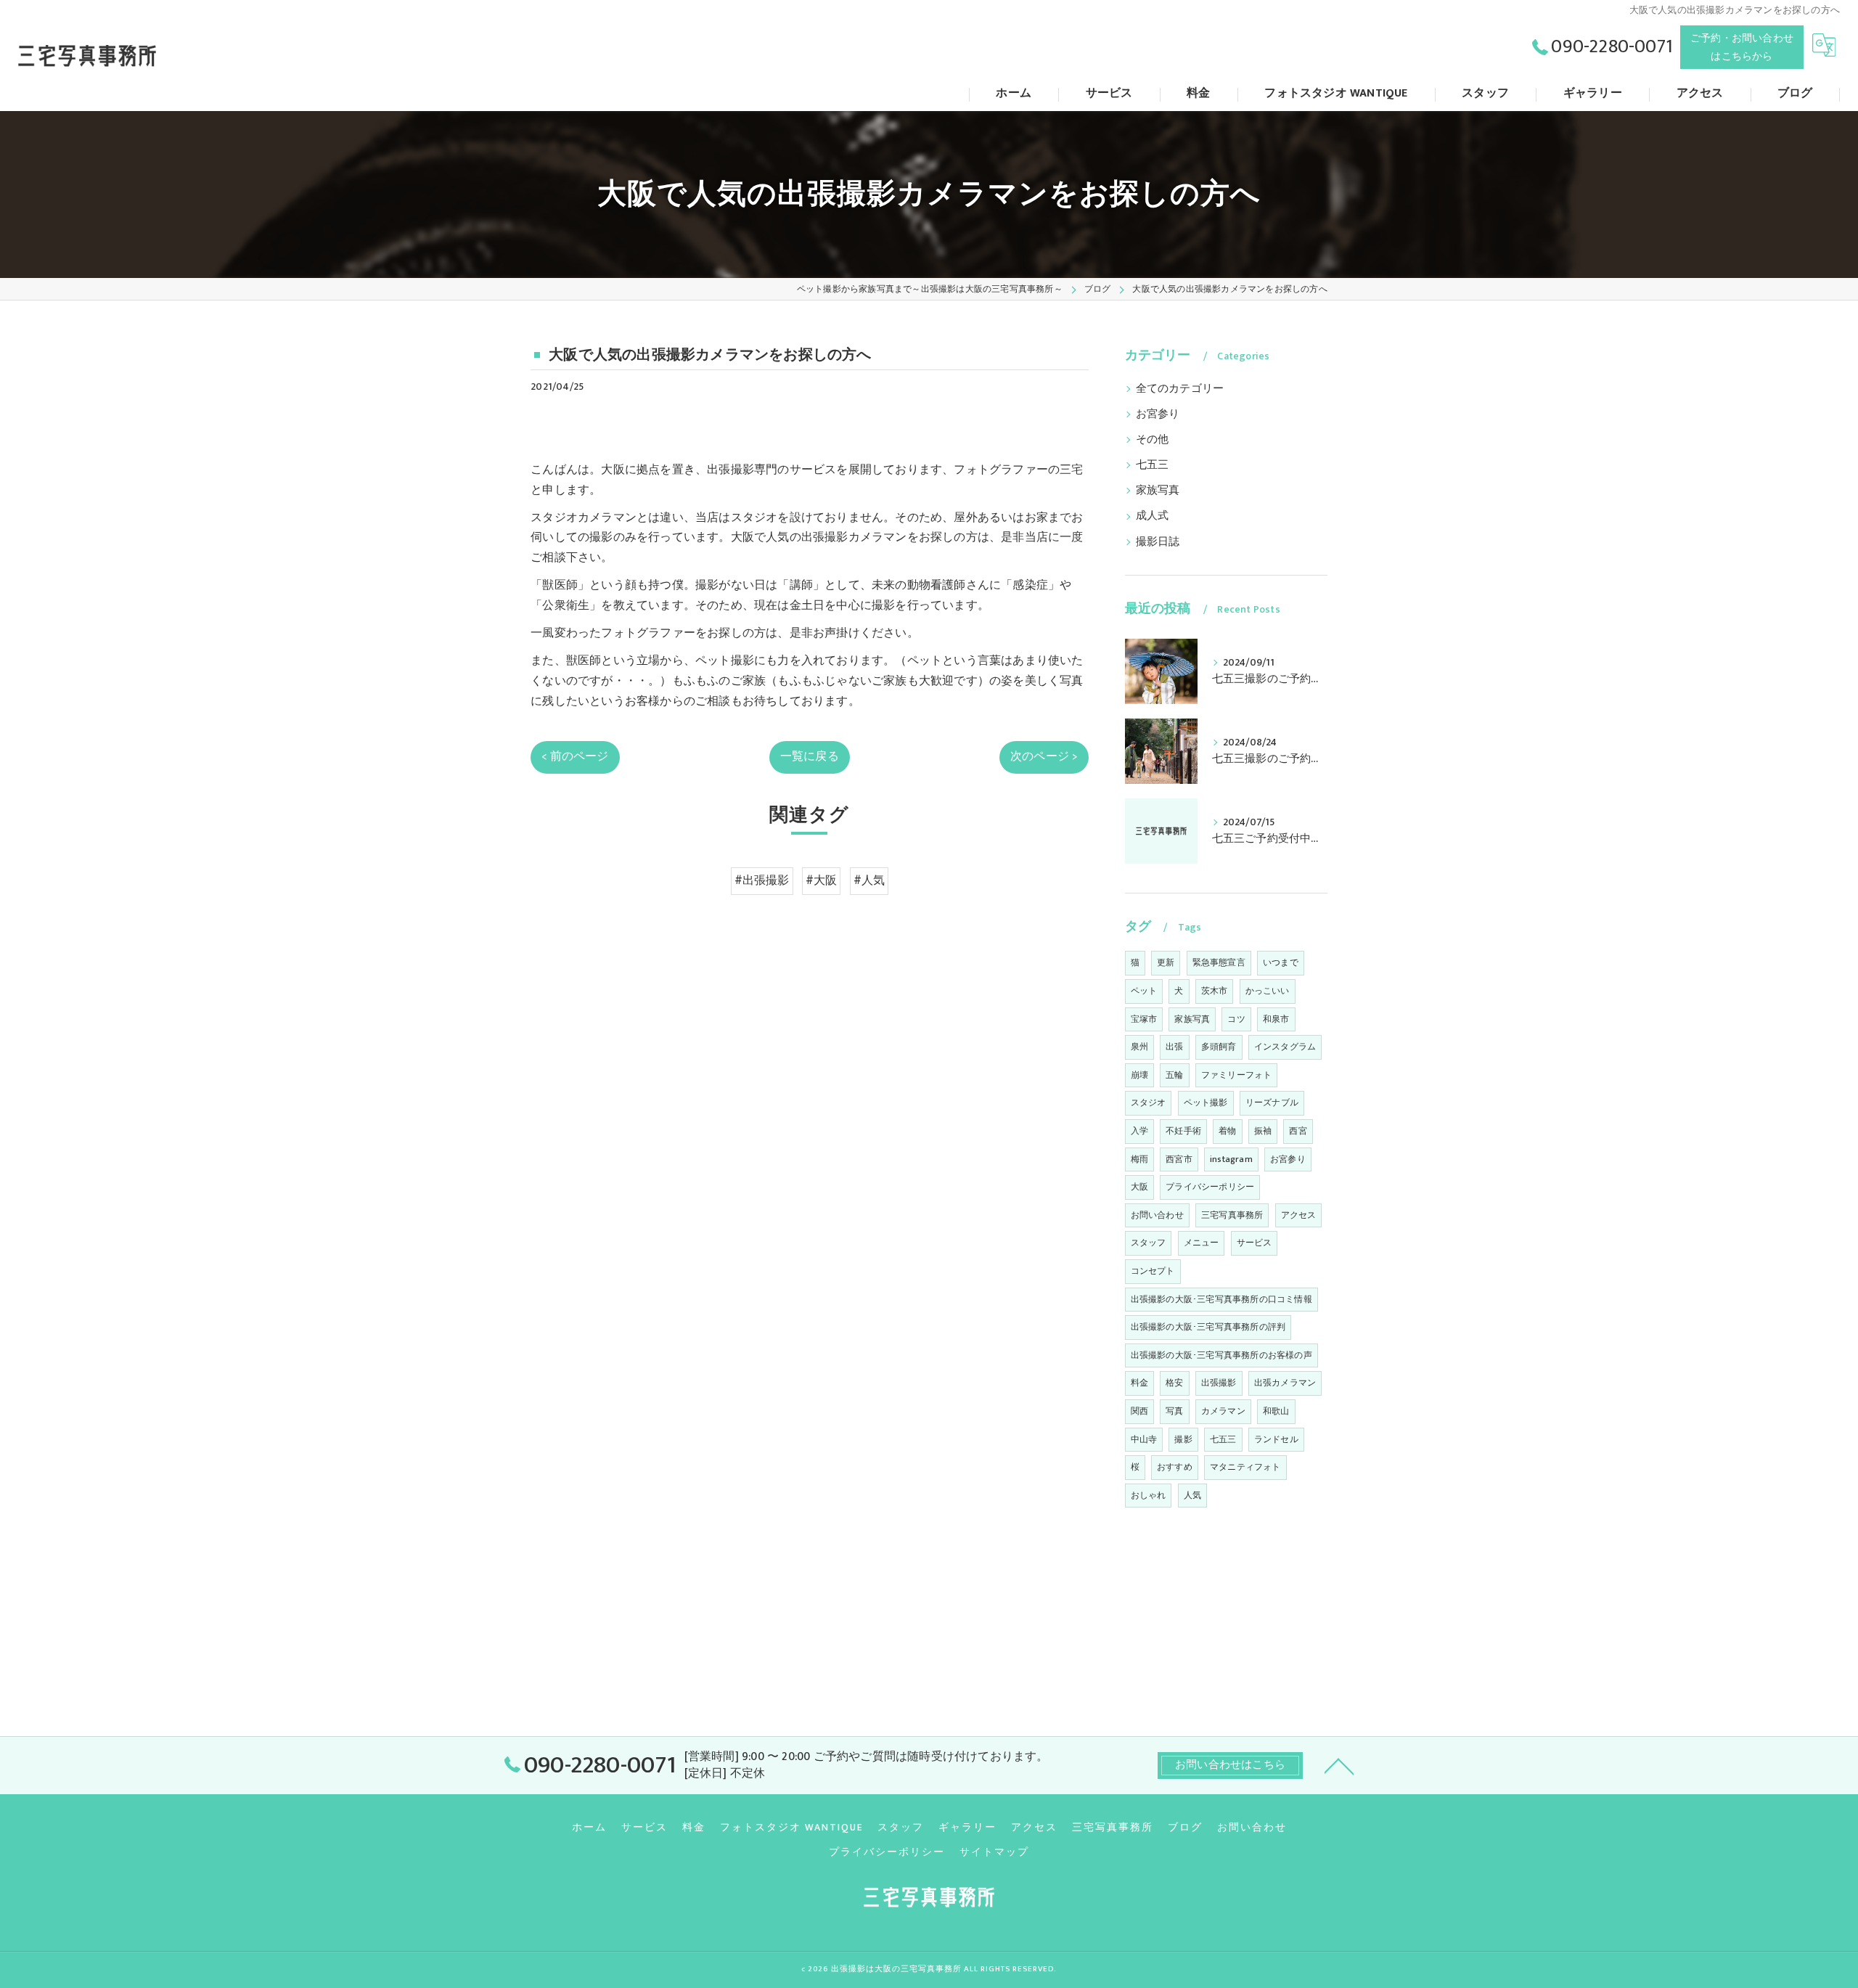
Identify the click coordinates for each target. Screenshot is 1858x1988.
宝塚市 (1144, 1019)
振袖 (1263, 1131)
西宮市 (1179, 1159)
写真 (1174, 1411)
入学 (1139, 1131)
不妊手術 (1183, 1131)
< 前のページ (575, 756)
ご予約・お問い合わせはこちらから (1742, 47)
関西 (1139, 1411)
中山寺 (1144, 1439)
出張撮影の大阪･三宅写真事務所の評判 (1208, 1327)
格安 (1174, 1383)
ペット (1144, 991)
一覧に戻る (810, 756)
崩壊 (1139, 1075)
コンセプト (1153, 1271)
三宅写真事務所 (1232, 1215)
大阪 (1139, 1187)
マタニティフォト (1245, 1467)
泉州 (1139, 1047)
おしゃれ (1149, 1495)
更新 (1166, 962)
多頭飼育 (1219, 1047)
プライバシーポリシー (1210, 1187)
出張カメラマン (1285, 1383)
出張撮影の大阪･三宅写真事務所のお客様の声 (1221, 1355)
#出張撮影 (762, 880)
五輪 (1174, 1075)
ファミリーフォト (1237, 1075)
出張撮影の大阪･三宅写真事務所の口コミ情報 (1221, 1299)
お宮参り (1158, 414)
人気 (1192, 1495)
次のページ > (1044, 756)
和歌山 (1276, 1411)
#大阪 (822, 880)
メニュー (1202, 1243)
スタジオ (1149, 1103)
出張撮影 (1219, 1383)
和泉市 (1276, 1019)
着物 (1227, 1131)
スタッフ (1149, 1243)
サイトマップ (994, 1852)
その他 (1153, 440)
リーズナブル (1272, 1103)
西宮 (1298, 1131)
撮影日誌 (1158, 542)
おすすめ (1175, 1467)
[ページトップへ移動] (1339, 1765)
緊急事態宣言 (1219, 962)
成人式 (1153, 516)
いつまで (1281, 962)
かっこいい (1268, 991)
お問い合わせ (1157, 1215)
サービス (1255, 1243)
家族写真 (1158, 491)
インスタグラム (1285, 1047)
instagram (1231, 1159)
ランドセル (1276, 1439)
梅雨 (1139, 1159)
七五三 (1153, 465)
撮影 (1183, 1439)
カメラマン (1223, 1411)
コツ (1236, 1019)
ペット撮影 (1206, 1103)
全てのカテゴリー (1180, 389)
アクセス (1299, 1215)
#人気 (869, 880)
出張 (1174, 1047)
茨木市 (1215, 991)
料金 (1139, 1383)
